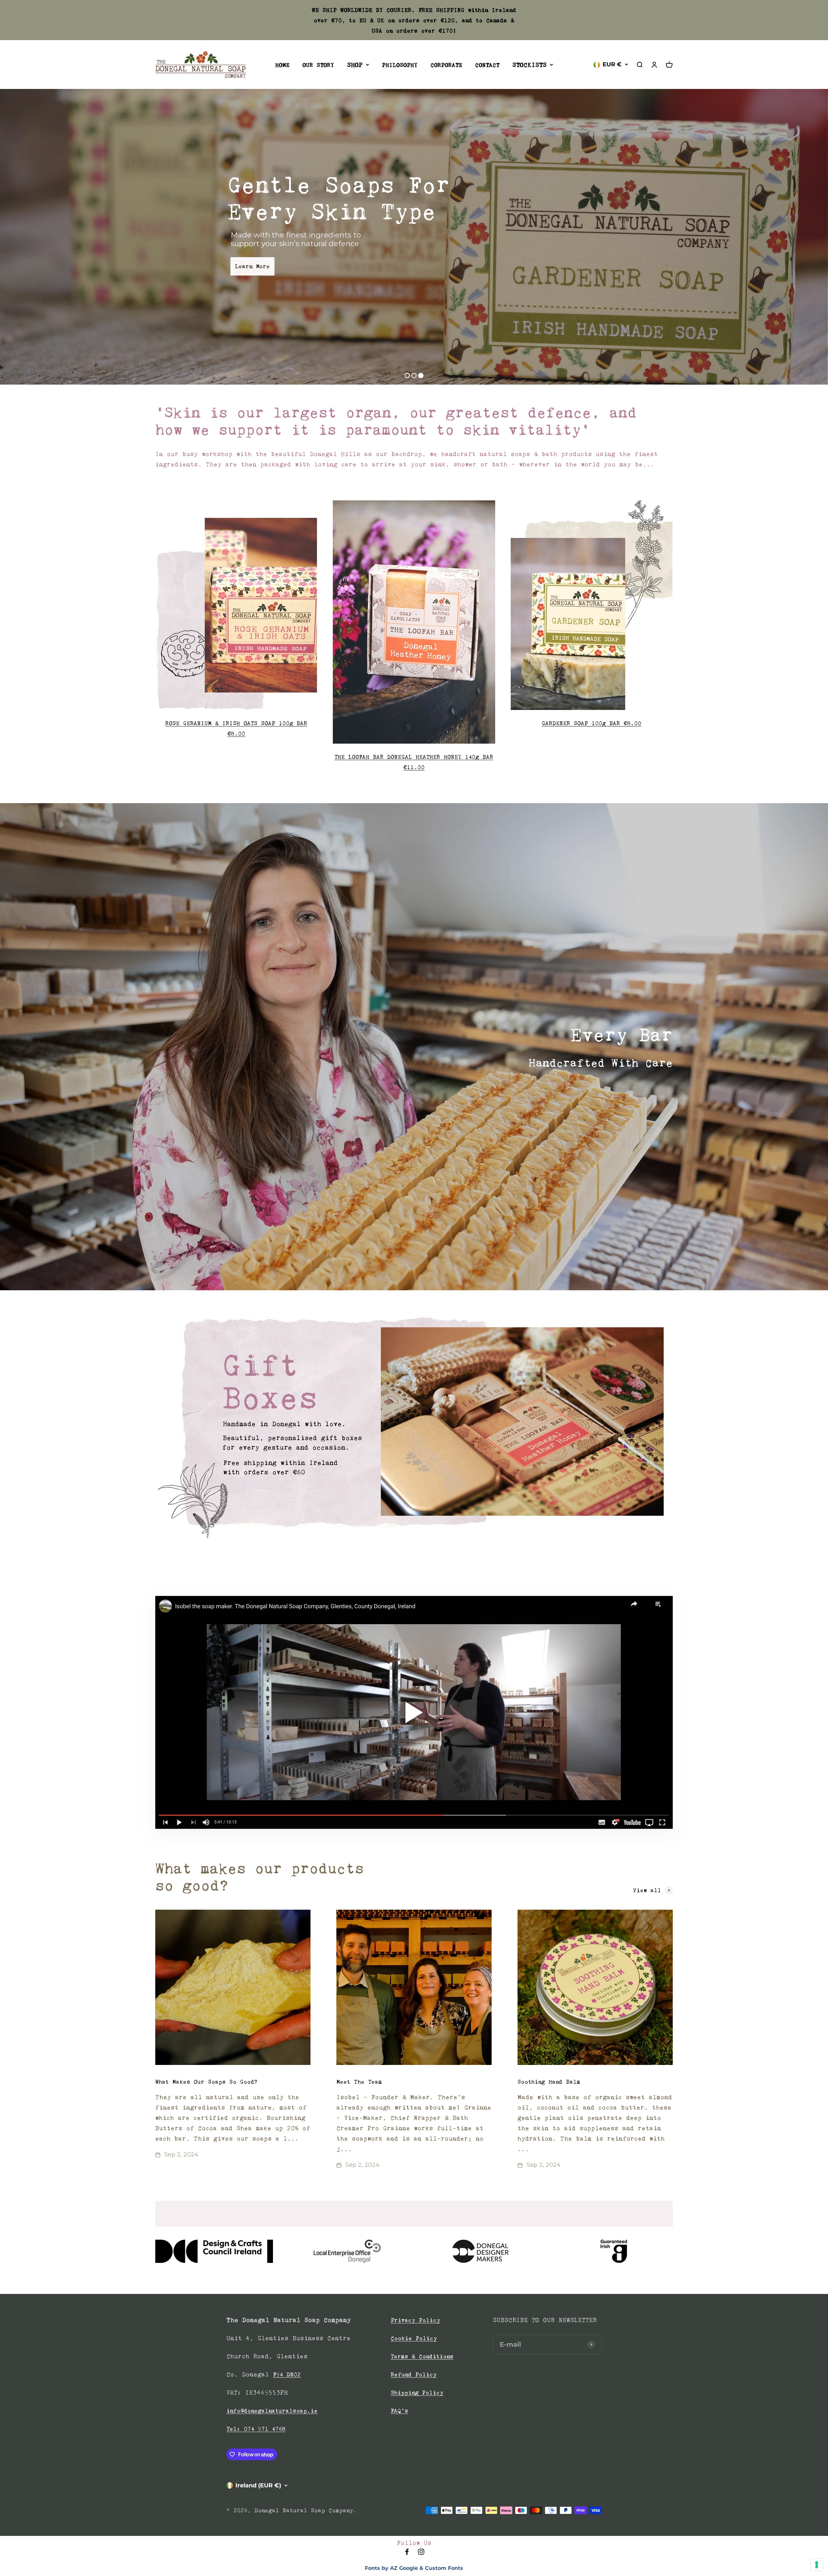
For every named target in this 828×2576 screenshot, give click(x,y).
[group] (414, 1428)
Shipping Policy (417, 2393)
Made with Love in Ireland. (635, 226)
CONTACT (487, 65)
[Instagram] (421, 2554)
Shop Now (666, 260)
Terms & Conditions (422, 2356)
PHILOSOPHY (400, 65)
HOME (282, 65)
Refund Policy (414, 2374)
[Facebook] (407, 2554)
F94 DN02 (287, 2374)
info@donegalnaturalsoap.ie (272, 2411)
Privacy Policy (415, 2320)
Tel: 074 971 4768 (256, 2429)
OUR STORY (318, 65)
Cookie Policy (414, 2338)
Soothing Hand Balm (549, 2082)
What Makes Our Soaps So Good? (206, 2082)
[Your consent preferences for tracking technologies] (817, 2565)
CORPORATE (446, 65)
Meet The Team (359, 2082)
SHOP (355, 65)
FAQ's (399, 2411)
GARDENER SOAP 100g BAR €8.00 (592, 723)
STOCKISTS (529, 65)
